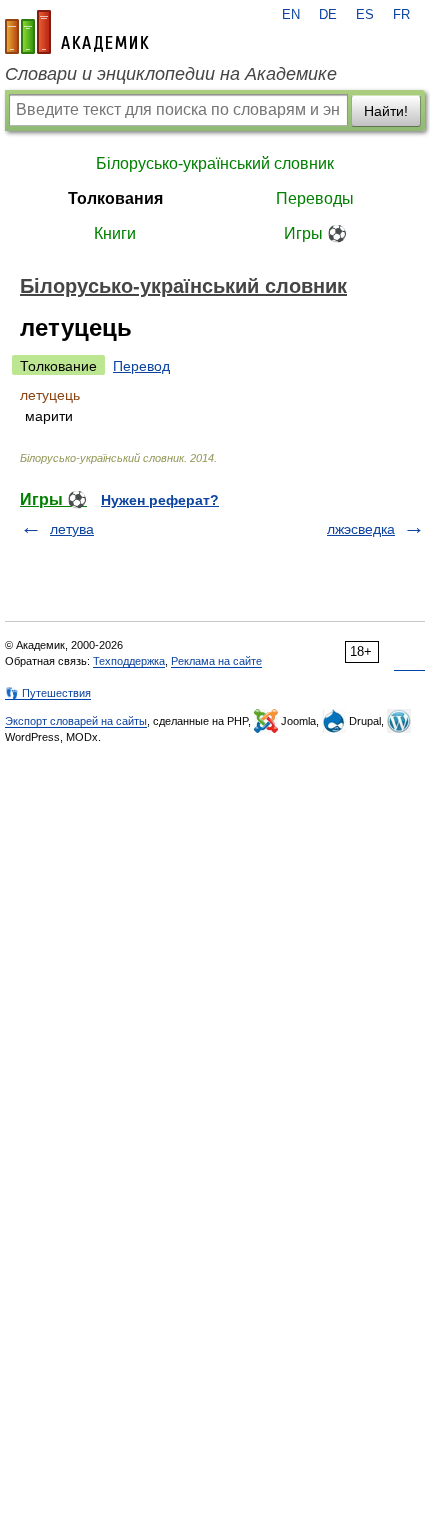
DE (328, 15)
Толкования (115, 198)
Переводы (315, 198)
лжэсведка (361, 529)
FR (401, 15)
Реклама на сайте (216, 661)
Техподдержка (129, 661)
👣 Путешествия (48, 693)
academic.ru (77, 32)
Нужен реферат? (160, 500)
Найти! (386, 111)
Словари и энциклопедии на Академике (171, 74)
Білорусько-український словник (215, 163)
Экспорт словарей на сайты (76, 721)
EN (291, 15)
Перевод (141, 366)
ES (365, 15)
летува (72, 529)
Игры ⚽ (315, 233)
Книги (115, 233)
